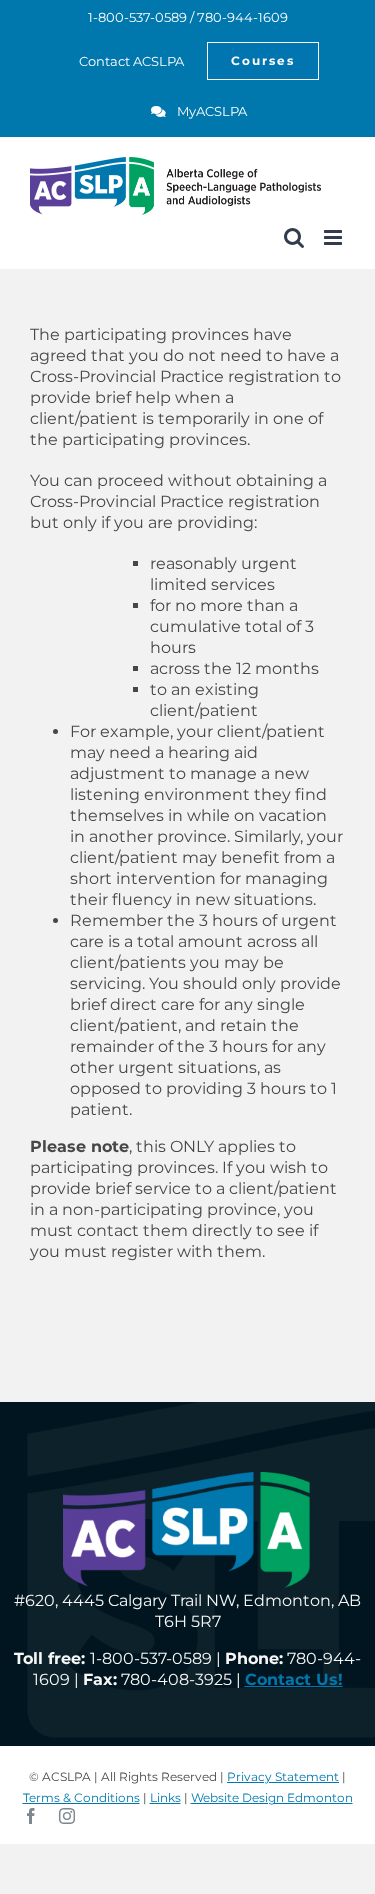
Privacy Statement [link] (283, 1776)
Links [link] (165, 1797)
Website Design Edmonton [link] (272, 1797)
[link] (120, 61)
